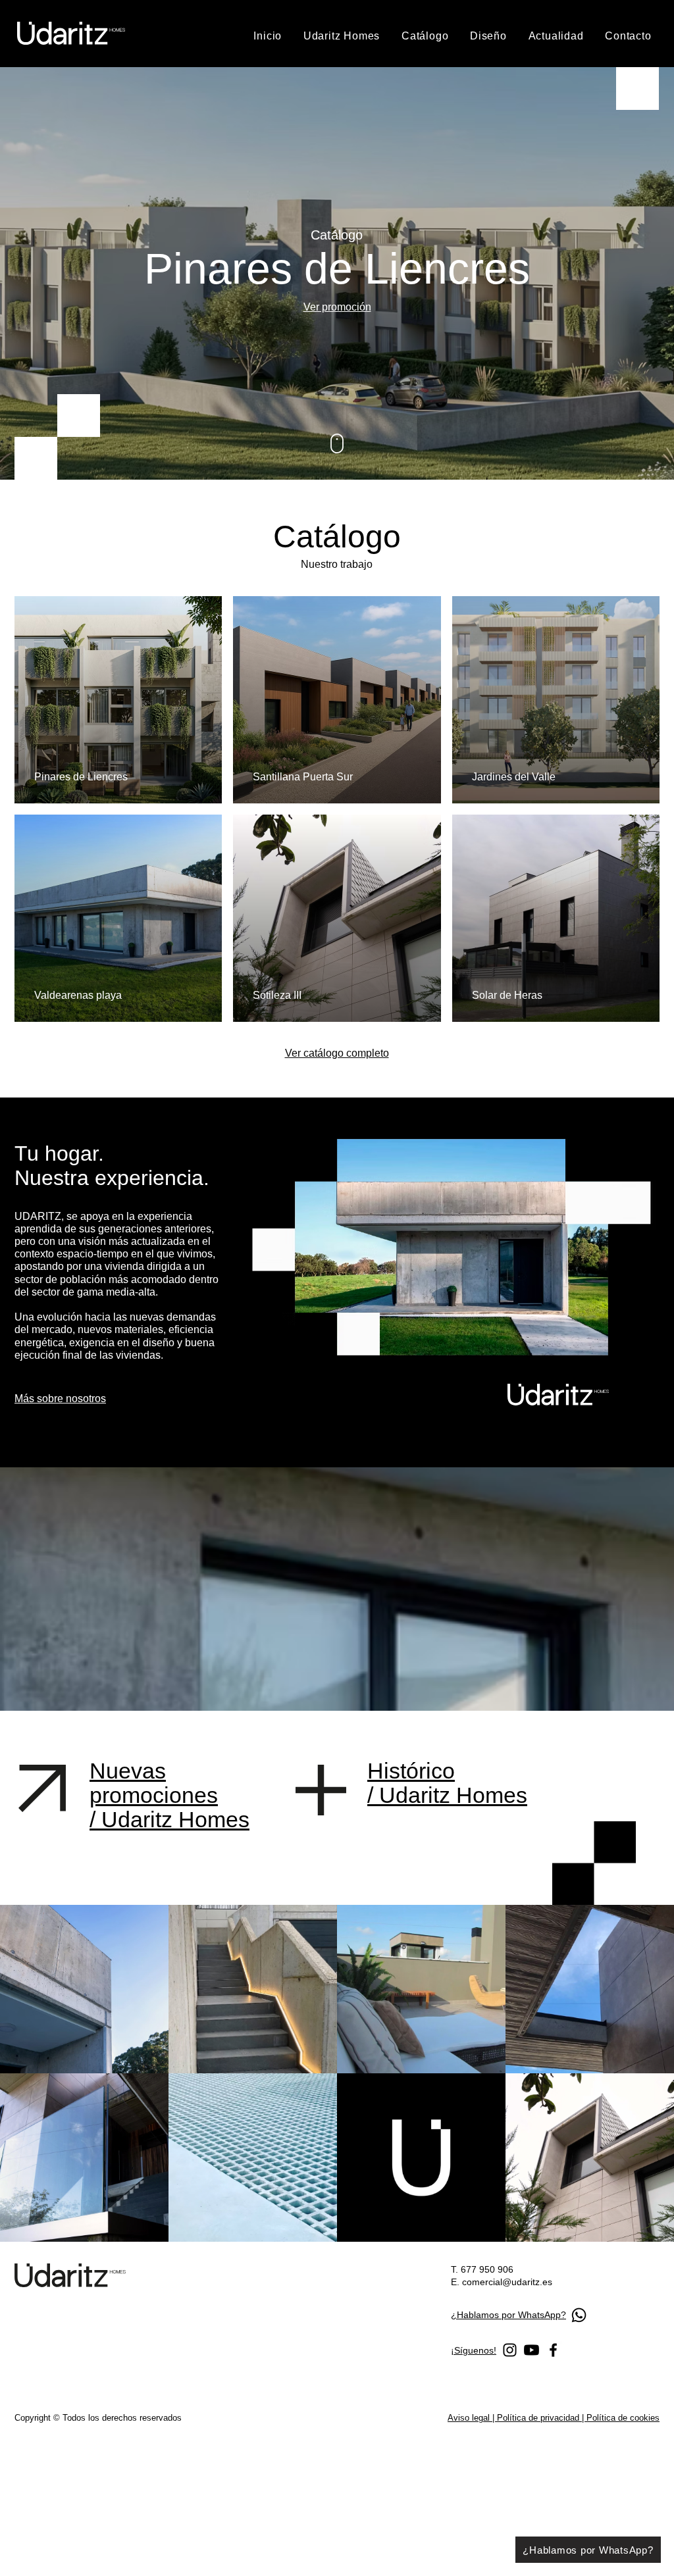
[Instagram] (510, 2350)
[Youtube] (531, 2350)
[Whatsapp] (579, 2315)
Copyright (34, 2418)
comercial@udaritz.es (507, 2282)
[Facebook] (553, 2350)
